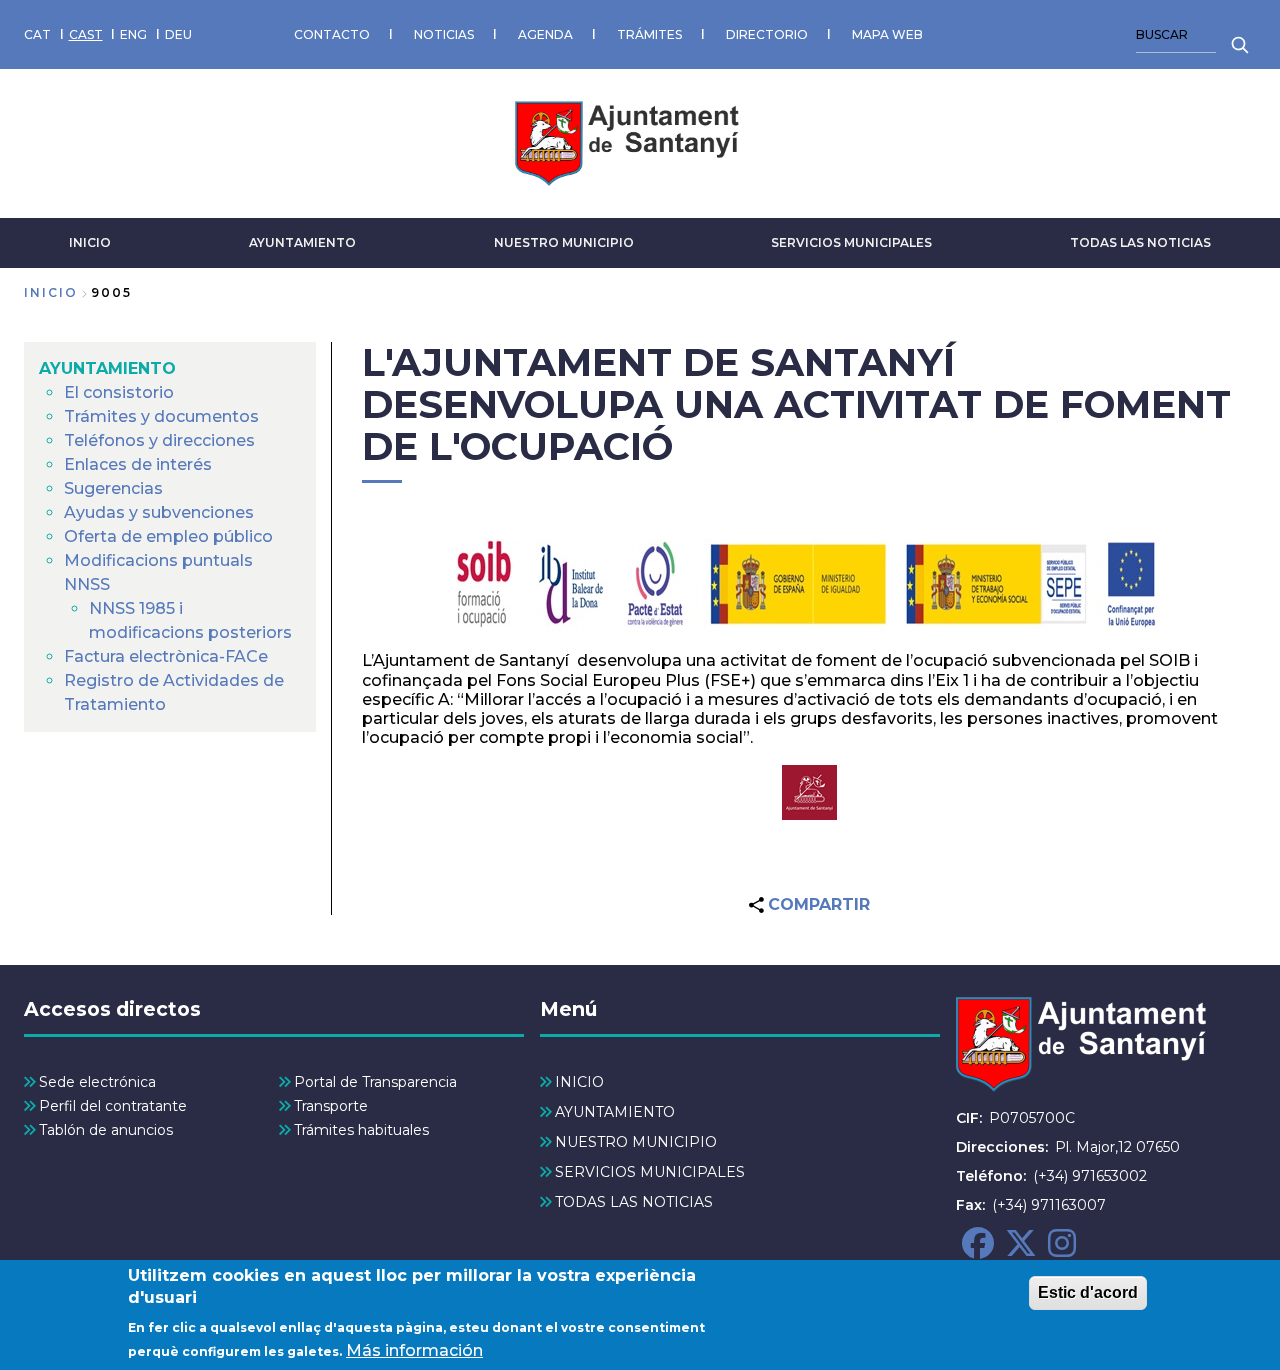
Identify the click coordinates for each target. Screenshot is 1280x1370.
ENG (133, 34)
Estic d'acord (1088, 1292)
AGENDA (545, 34)
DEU (178, 34)
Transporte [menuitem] (331, 1106)
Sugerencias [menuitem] (113, 488)
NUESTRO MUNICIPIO (564, 242)
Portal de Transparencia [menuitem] (375, 1082)
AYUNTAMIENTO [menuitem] (107, 368)
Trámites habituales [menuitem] (361, 1130)
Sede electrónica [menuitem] (97, 1082)
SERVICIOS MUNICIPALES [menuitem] (650, 1172)
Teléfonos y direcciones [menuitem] (159, 440)
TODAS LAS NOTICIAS (1140, 242)
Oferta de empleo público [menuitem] (168, 536)
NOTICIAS (444, 34)
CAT (37, 34)
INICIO (90, 242)
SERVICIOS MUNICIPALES (851, 242)
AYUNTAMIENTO (302, 242)
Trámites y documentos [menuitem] (161, 416)
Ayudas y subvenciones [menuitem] (159, 512)
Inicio (51, 292)
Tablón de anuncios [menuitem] (106, 1130)
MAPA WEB (887, 34)
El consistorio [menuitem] (119, 392)
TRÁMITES (649, 34)
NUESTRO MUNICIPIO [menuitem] (636, 1142)
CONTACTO (332, 34)
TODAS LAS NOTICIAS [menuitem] (634, 1202)
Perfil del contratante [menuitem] (113, 1106)
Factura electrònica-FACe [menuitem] (166, 656)
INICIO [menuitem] (579, 1082)
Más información (414, 1350)
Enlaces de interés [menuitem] (138, 464)
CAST (86, 34)
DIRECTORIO (767, 34)
